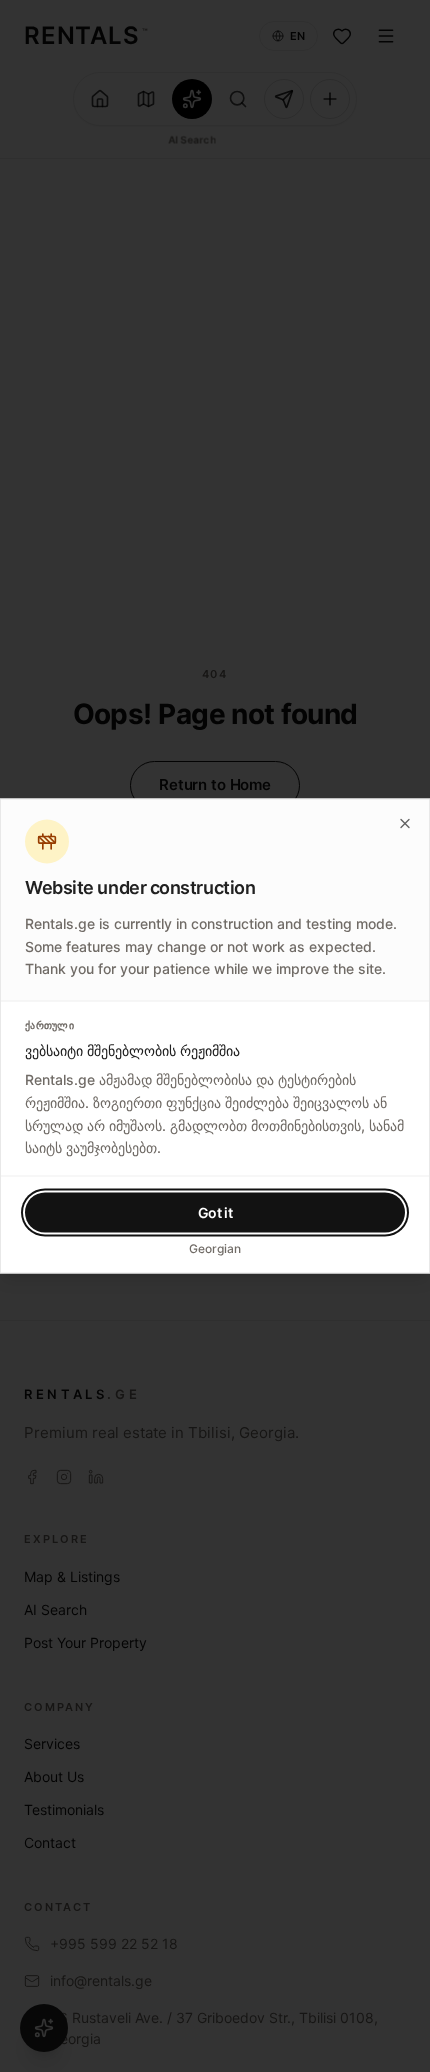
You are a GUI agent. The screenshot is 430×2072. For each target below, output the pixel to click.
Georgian (215, 1248)
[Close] (405, 824)
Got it (215, 1212)
